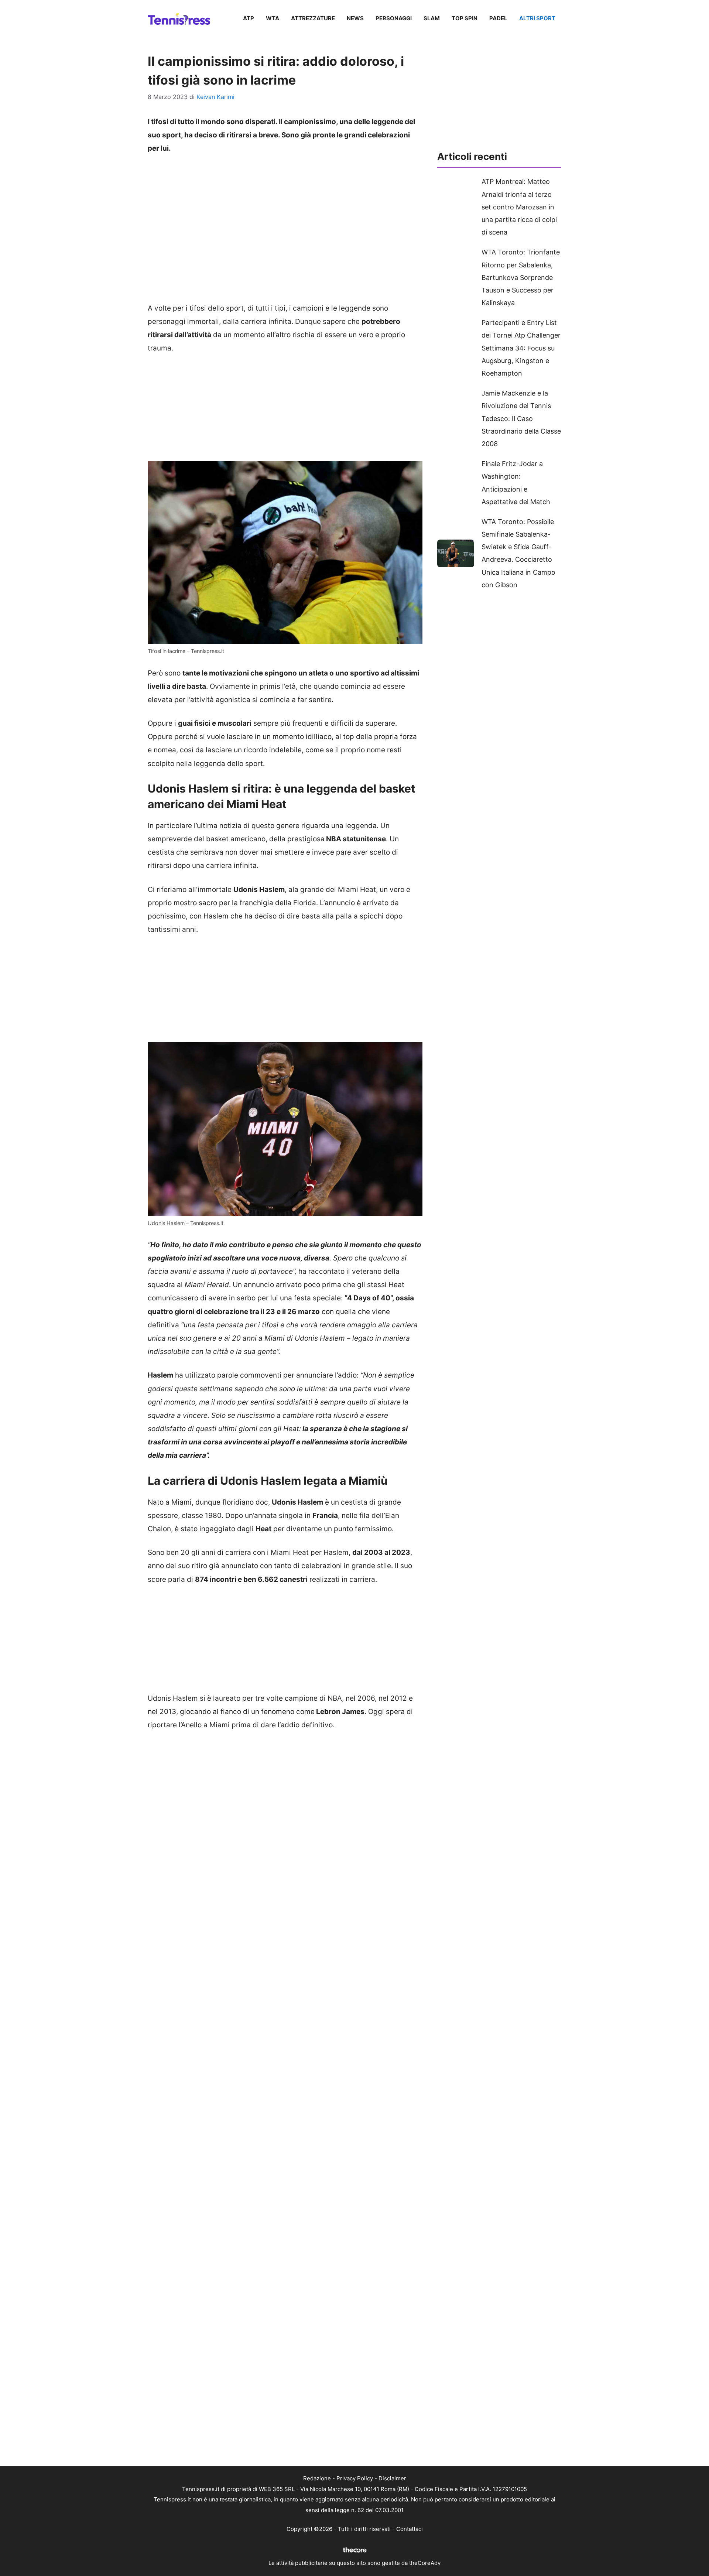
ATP (249, 18)
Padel (498, 18)
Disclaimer (392, 2478)
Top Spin (465, 18)
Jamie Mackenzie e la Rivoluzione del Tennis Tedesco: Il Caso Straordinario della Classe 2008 (521, 418)
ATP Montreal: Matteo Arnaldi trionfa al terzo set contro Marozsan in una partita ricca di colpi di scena (519, 207)
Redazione (317, 2478)
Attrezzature (313, 18)
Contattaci (410, 2529)
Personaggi (394, 18)
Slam (432, 18)
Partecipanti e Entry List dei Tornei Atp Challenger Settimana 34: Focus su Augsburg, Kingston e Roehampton (521, 348)
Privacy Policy (355, 2478)
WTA (273, 18)
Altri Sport (537, 18)
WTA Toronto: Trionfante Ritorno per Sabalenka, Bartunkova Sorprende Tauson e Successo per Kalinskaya (521, 277)
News (355, 18)
